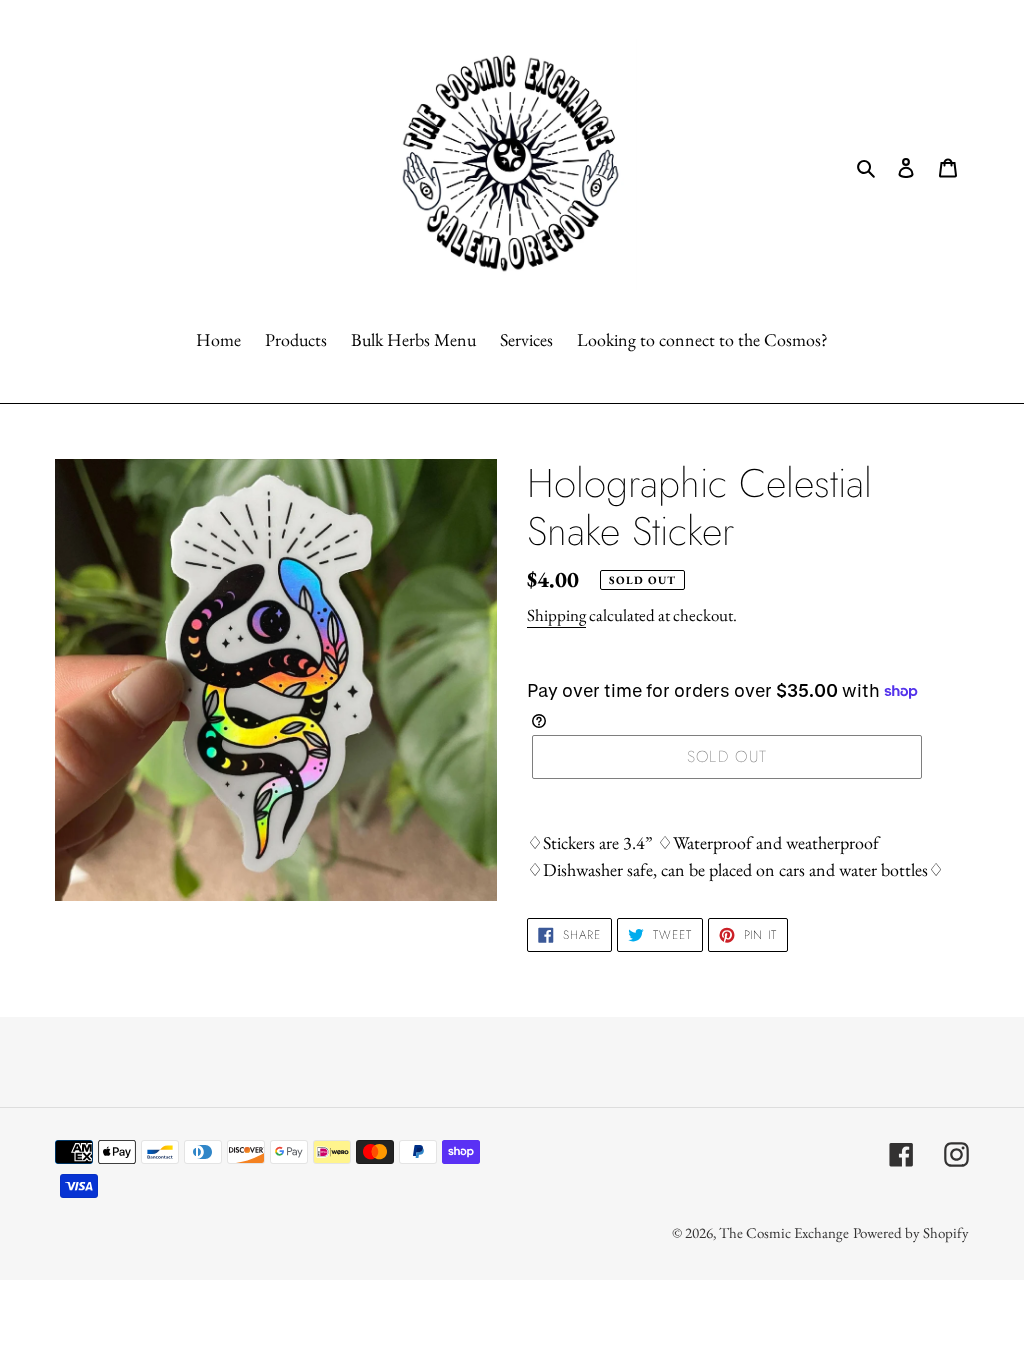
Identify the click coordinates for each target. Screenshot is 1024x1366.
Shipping (556, 615)
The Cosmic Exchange (784, 1232)
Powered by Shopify (911, 1232)
